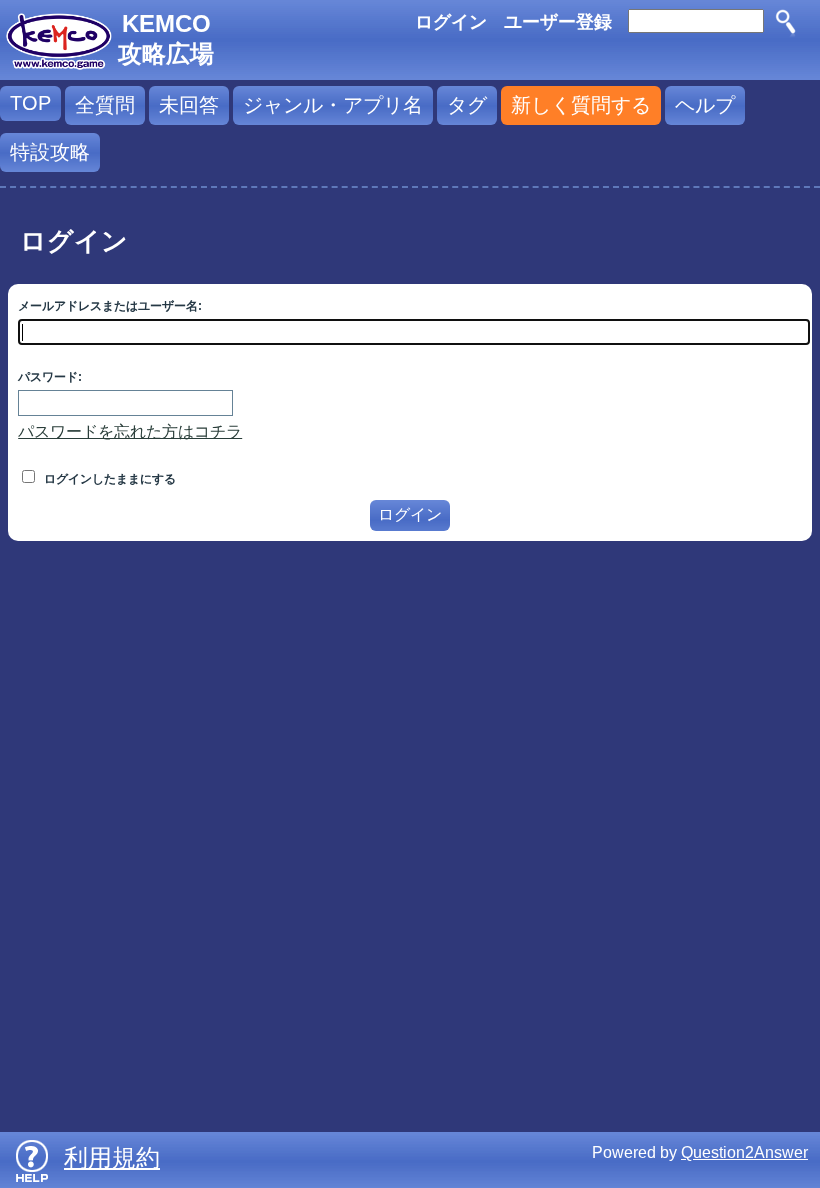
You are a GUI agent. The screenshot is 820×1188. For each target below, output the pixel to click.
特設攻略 (50, 152)
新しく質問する (581, 105)
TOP (30, 103)
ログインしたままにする (108, 479)
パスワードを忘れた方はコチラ (130, 431)
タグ (467, 105)
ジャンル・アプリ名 (333, 105)
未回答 (189, 105)
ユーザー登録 (558, 22)
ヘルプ (705, 105)
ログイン (451, 22)
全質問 (105, 105)
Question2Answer (744, 1152)
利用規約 (112, 1157)
